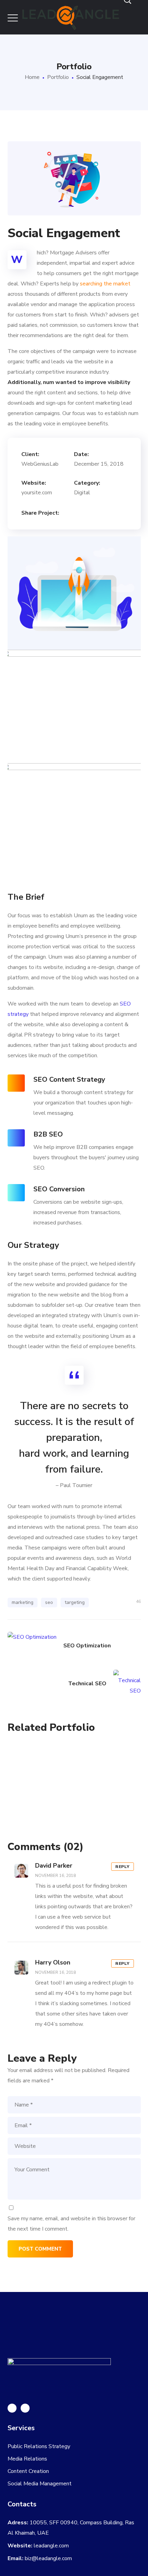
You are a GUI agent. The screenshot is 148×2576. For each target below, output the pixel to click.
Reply (123, 1867)
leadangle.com (51, 2546)
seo (49, 1602)
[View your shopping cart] (132, 34)
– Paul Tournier (74, 1485)
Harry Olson (53, 1962)
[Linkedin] (12, 2408)
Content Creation (28, 2471)
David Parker (54, 1866)
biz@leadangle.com (48, 2558)
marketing (23, 1602)
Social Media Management (40, 2484)
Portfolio (58, 77)
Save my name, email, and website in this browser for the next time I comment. (71, 2224)
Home (32, 77)
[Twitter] (25, 2408)
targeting (75, 1602)
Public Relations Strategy (39, 2446)
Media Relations (27, 2459)
